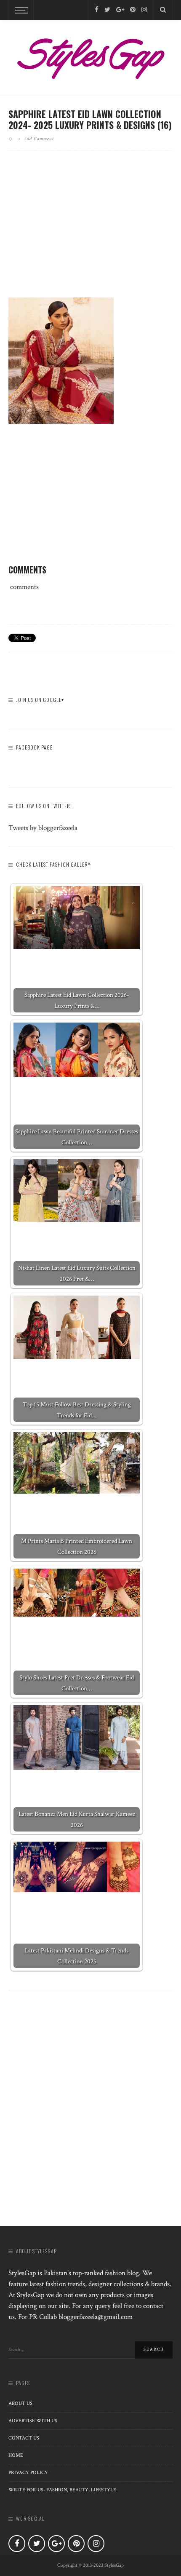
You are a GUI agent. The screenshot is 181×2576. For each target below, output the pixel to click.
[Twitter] (107, 10)
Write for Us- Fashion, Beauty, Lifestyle (62, 2490)
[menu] (20, 10)
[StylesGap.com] (90, 56)
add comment (39, 139)
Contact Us (24, 2438)
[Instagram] (144, 10)
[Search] (163, 10)
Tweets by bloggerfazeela (43, 828)
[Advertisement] (90, 231)
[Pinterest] (133, 10)
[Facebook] (97, 10)
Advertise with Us (33, 2421)
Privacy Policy (28, 2473)
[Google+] (120, 10)
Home (16, 2455)
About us (20, 2403)
